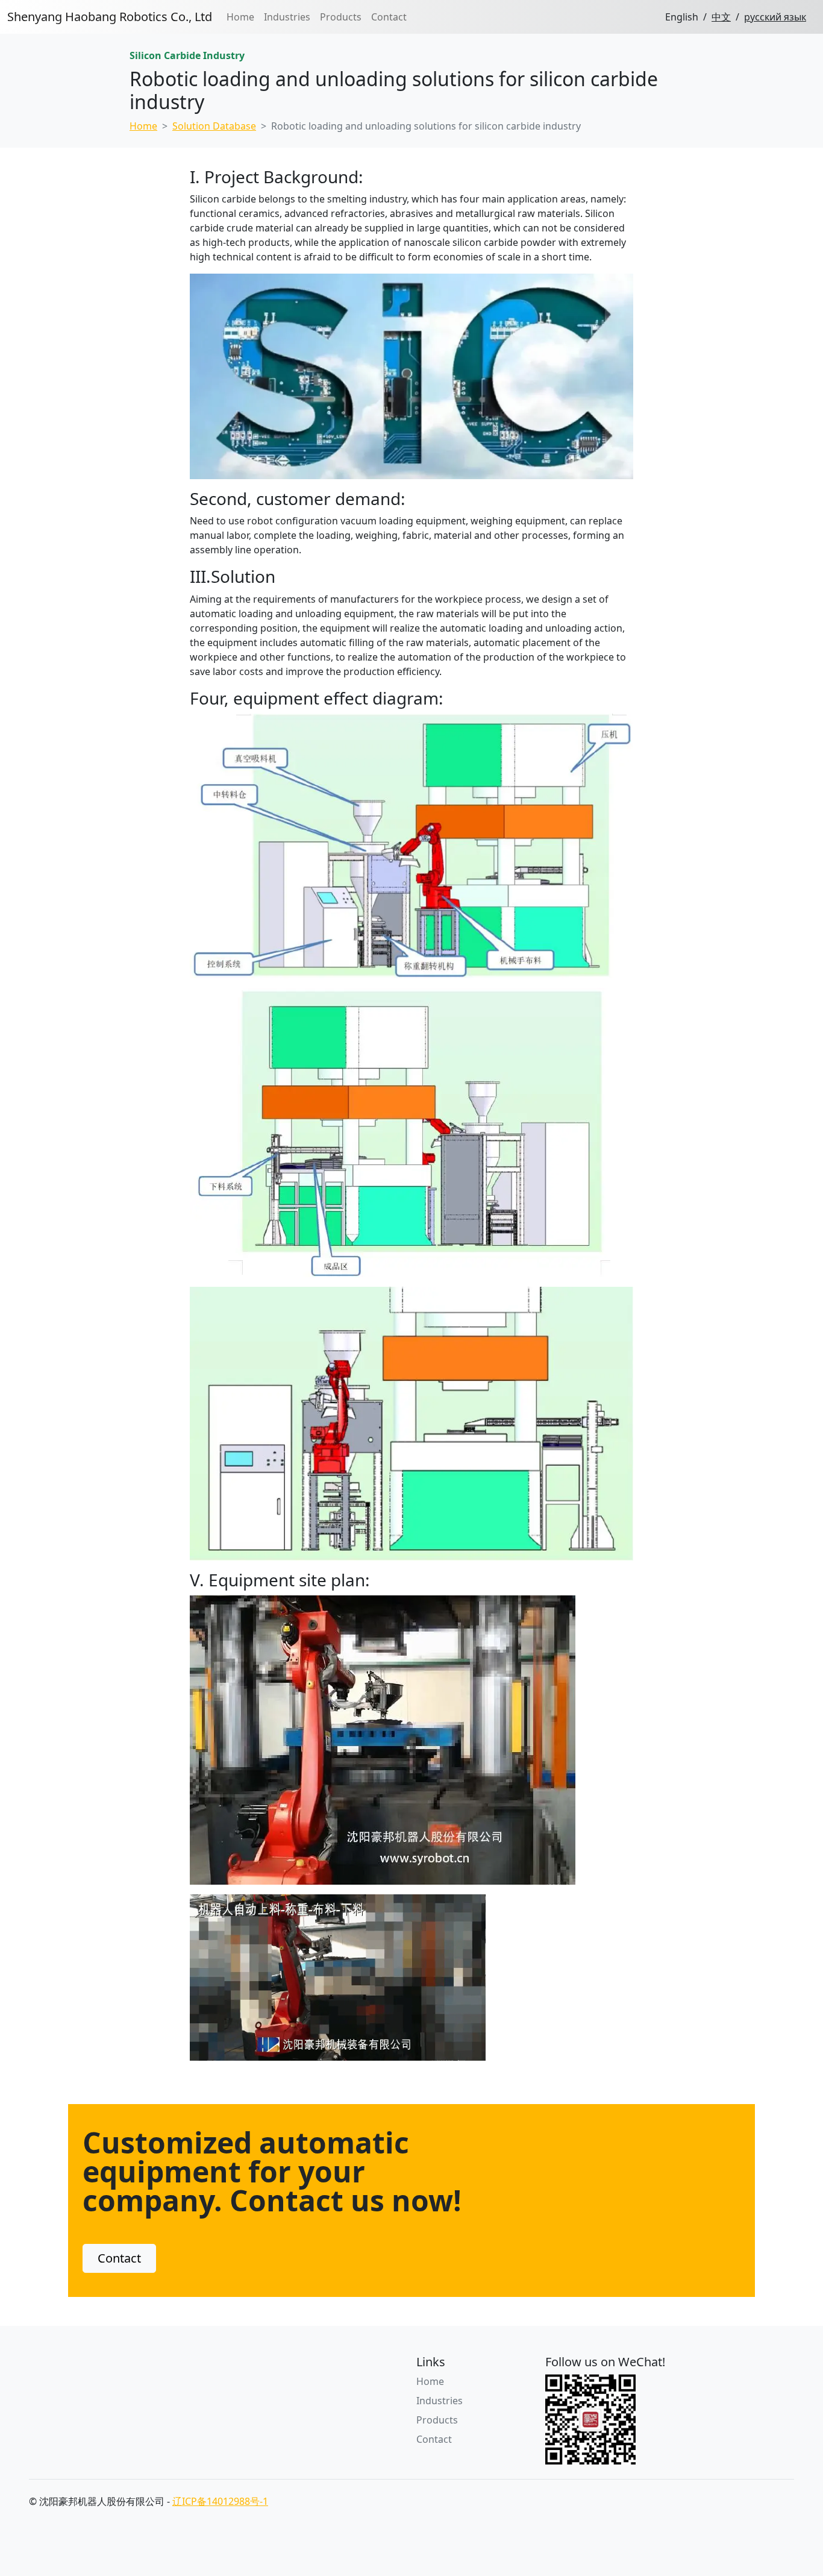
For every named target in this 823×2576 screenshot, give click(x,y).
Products (341, 17)
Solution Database (214, 126)
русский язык (775, 17)
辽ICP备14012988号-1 (220, 2501)
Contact (389, 17)
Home (240, 17)
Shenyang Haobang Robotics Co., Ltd (110, 17)
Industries (287, 17)
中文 (721, 17)
